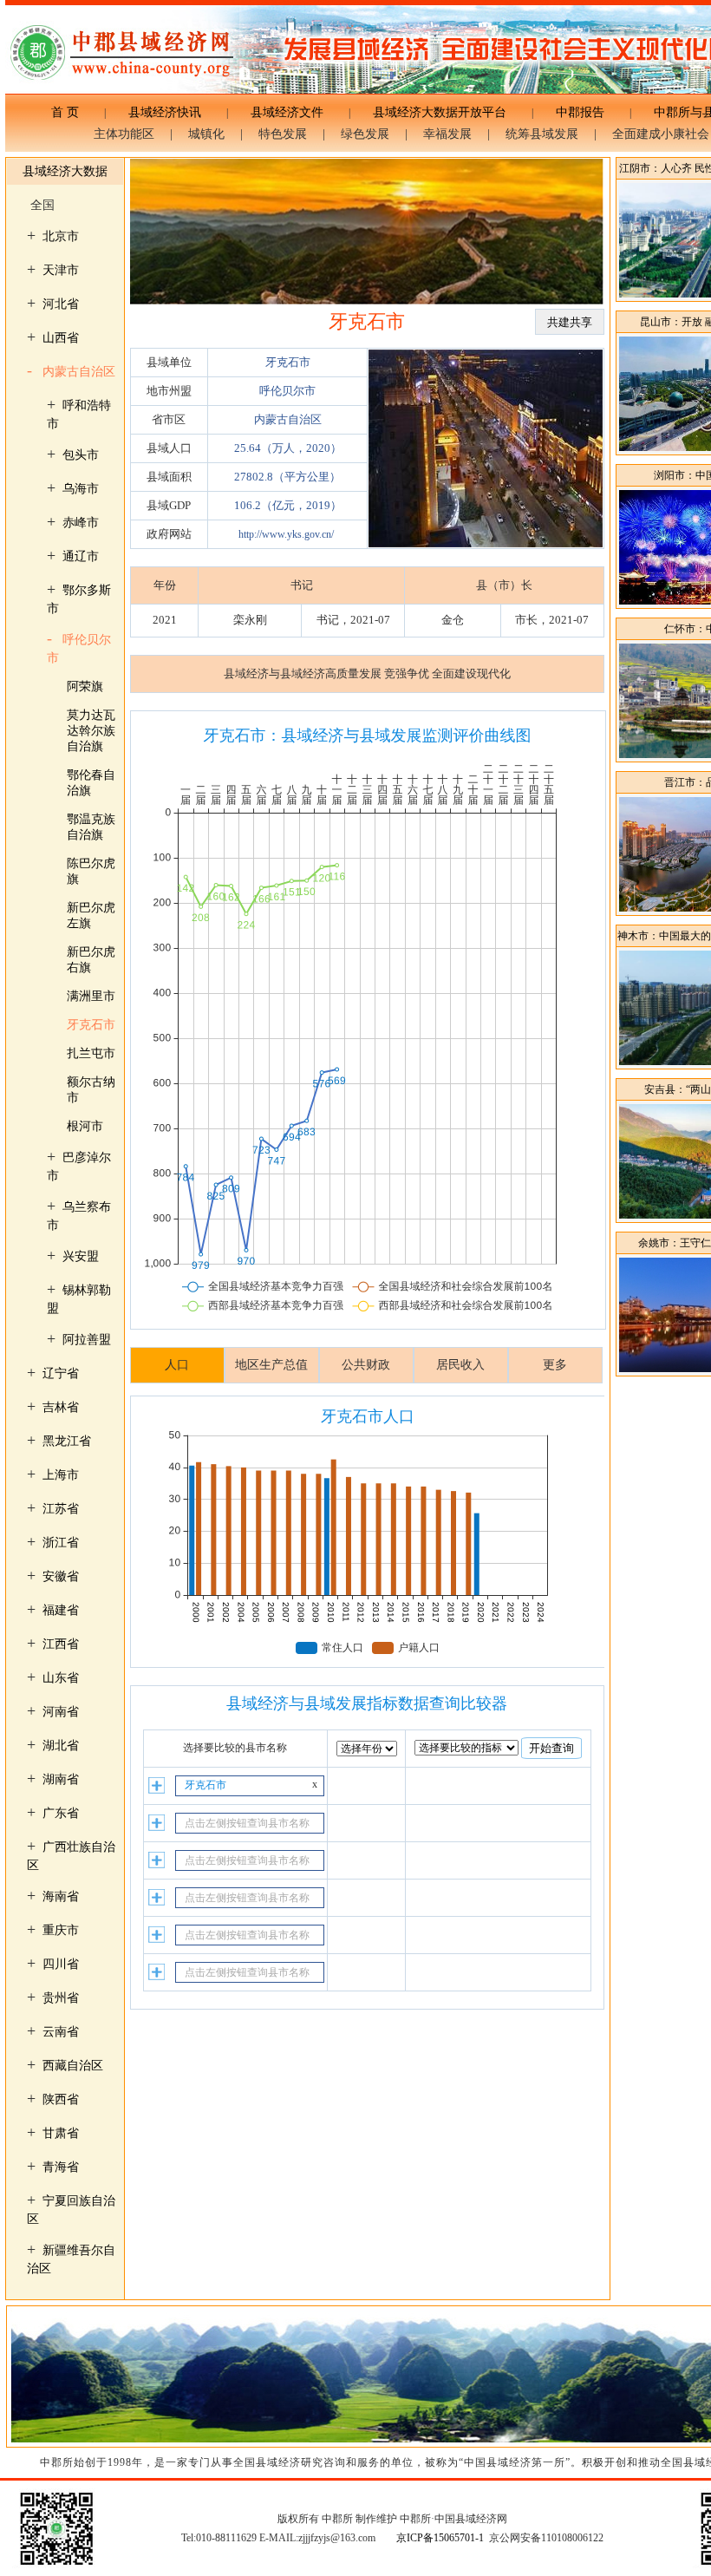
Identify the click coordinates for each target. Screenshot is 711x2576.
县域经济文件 (287, 112)
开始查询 (551, 1748)
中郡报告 (580, 112)
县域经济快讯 (165, 112)
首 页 (71, 112)
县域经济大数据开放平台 (440, 112)
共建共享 (570, 322)
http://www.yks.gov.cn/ (286, 534)
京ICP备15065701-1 (440, 2538)
